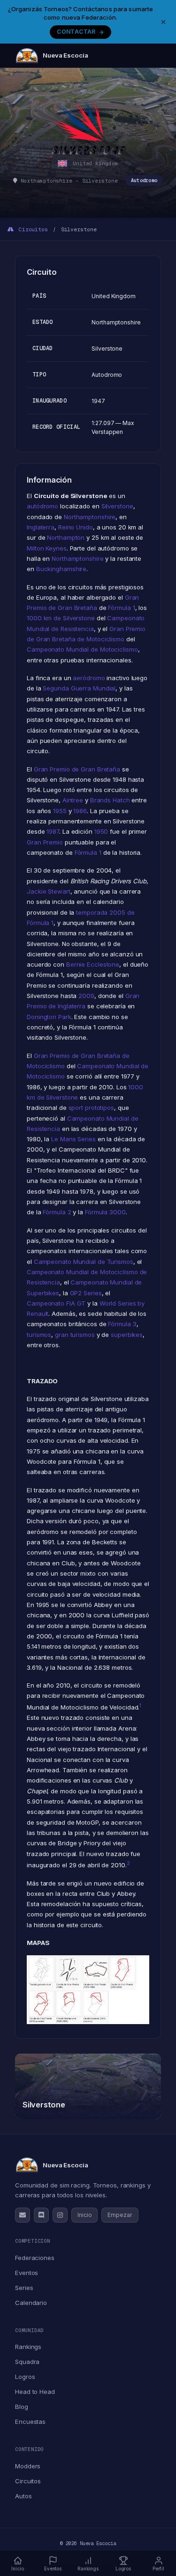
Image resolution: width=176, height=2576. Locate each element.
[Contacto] (23, 2215)
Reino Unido (76, 527)
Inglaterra (41, 527)
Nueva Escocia (65, 55)
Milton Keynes (47, 548)
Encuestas (30, 2422)
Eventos (27, 2273)
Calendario (31, 2303)
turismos (39, 1335)
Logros (25, 2377)
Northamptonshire (90, 517)
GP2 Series (86, 1293)
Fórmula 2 (57, 1212)
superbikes (127, 1335)
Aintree (73, 800)
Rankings (28, 2347)
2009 (86, 996)
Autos (23, 2496)
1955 (60, 811)
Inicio (84, 2215)
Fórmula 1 (121, 608)
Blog (22, 2407)
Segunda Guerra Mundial (79, 688)
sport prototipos (91, 1108)
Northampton (66, 537)
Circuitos (32, 229)
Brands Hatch (110, 800)
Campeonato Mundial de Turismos (84, 1262)
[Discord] (41, 2215)
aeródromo (89, 678)
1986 (80, 811)
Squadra (27, 2362)
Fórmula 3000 (105, 1212)
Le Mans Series (73, 1139)
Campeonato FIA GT (56, 1303)
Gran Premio (45, 842)
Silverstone (117, 506)
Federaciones (35, 2258)
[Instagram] (60, 2215)
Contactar (76, 32)
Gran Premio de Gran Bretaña (77, 769)
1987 (53, 831)
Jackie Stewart (49, 891)
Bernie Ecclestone (93, 964)
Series (24, 2288)
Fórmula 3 (122, 1324)
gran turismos (75, 1335)
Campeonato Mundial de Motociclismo (82, 649)
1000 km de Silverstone (61, 618)
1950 (101, 831)
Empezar (120, 2215)
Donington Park (49, 1017)
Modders (28, 2466)
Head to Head (35, 2392)
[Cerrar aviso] (163, 22)
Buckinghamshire (61, 569)
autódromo (42, 506)
